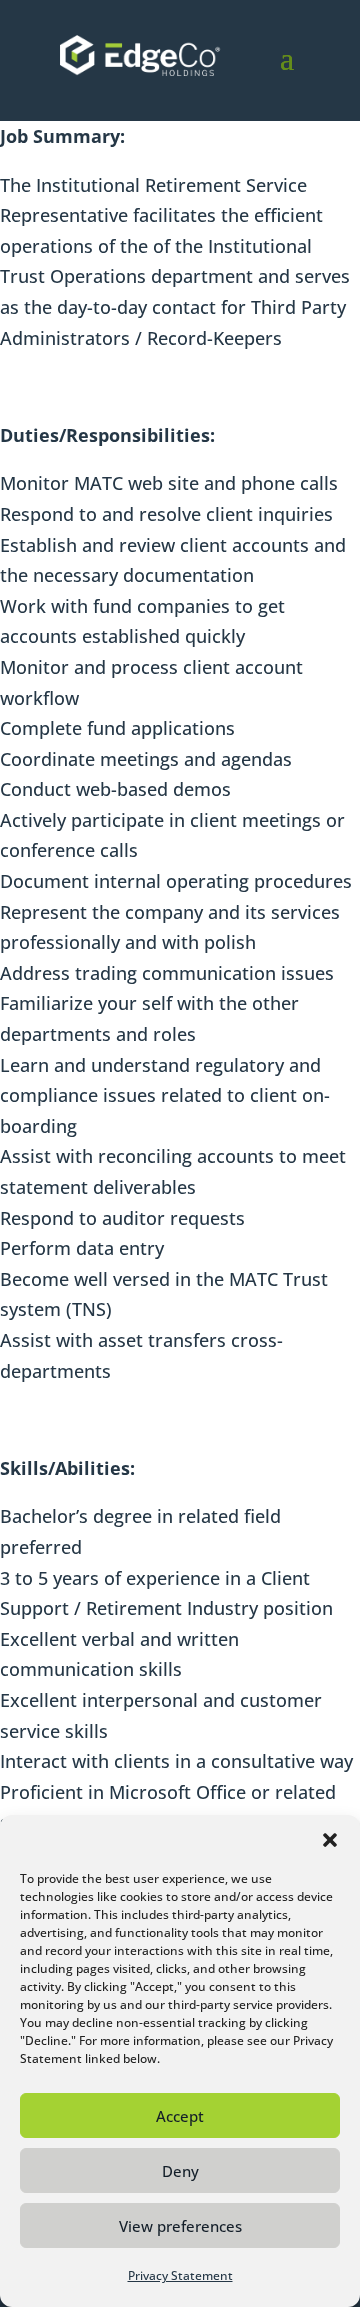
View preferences (180, 2226)
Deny (180, 2171)
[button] (330, 1840)
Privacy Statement (180, 2275)
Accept (180, 2116)
